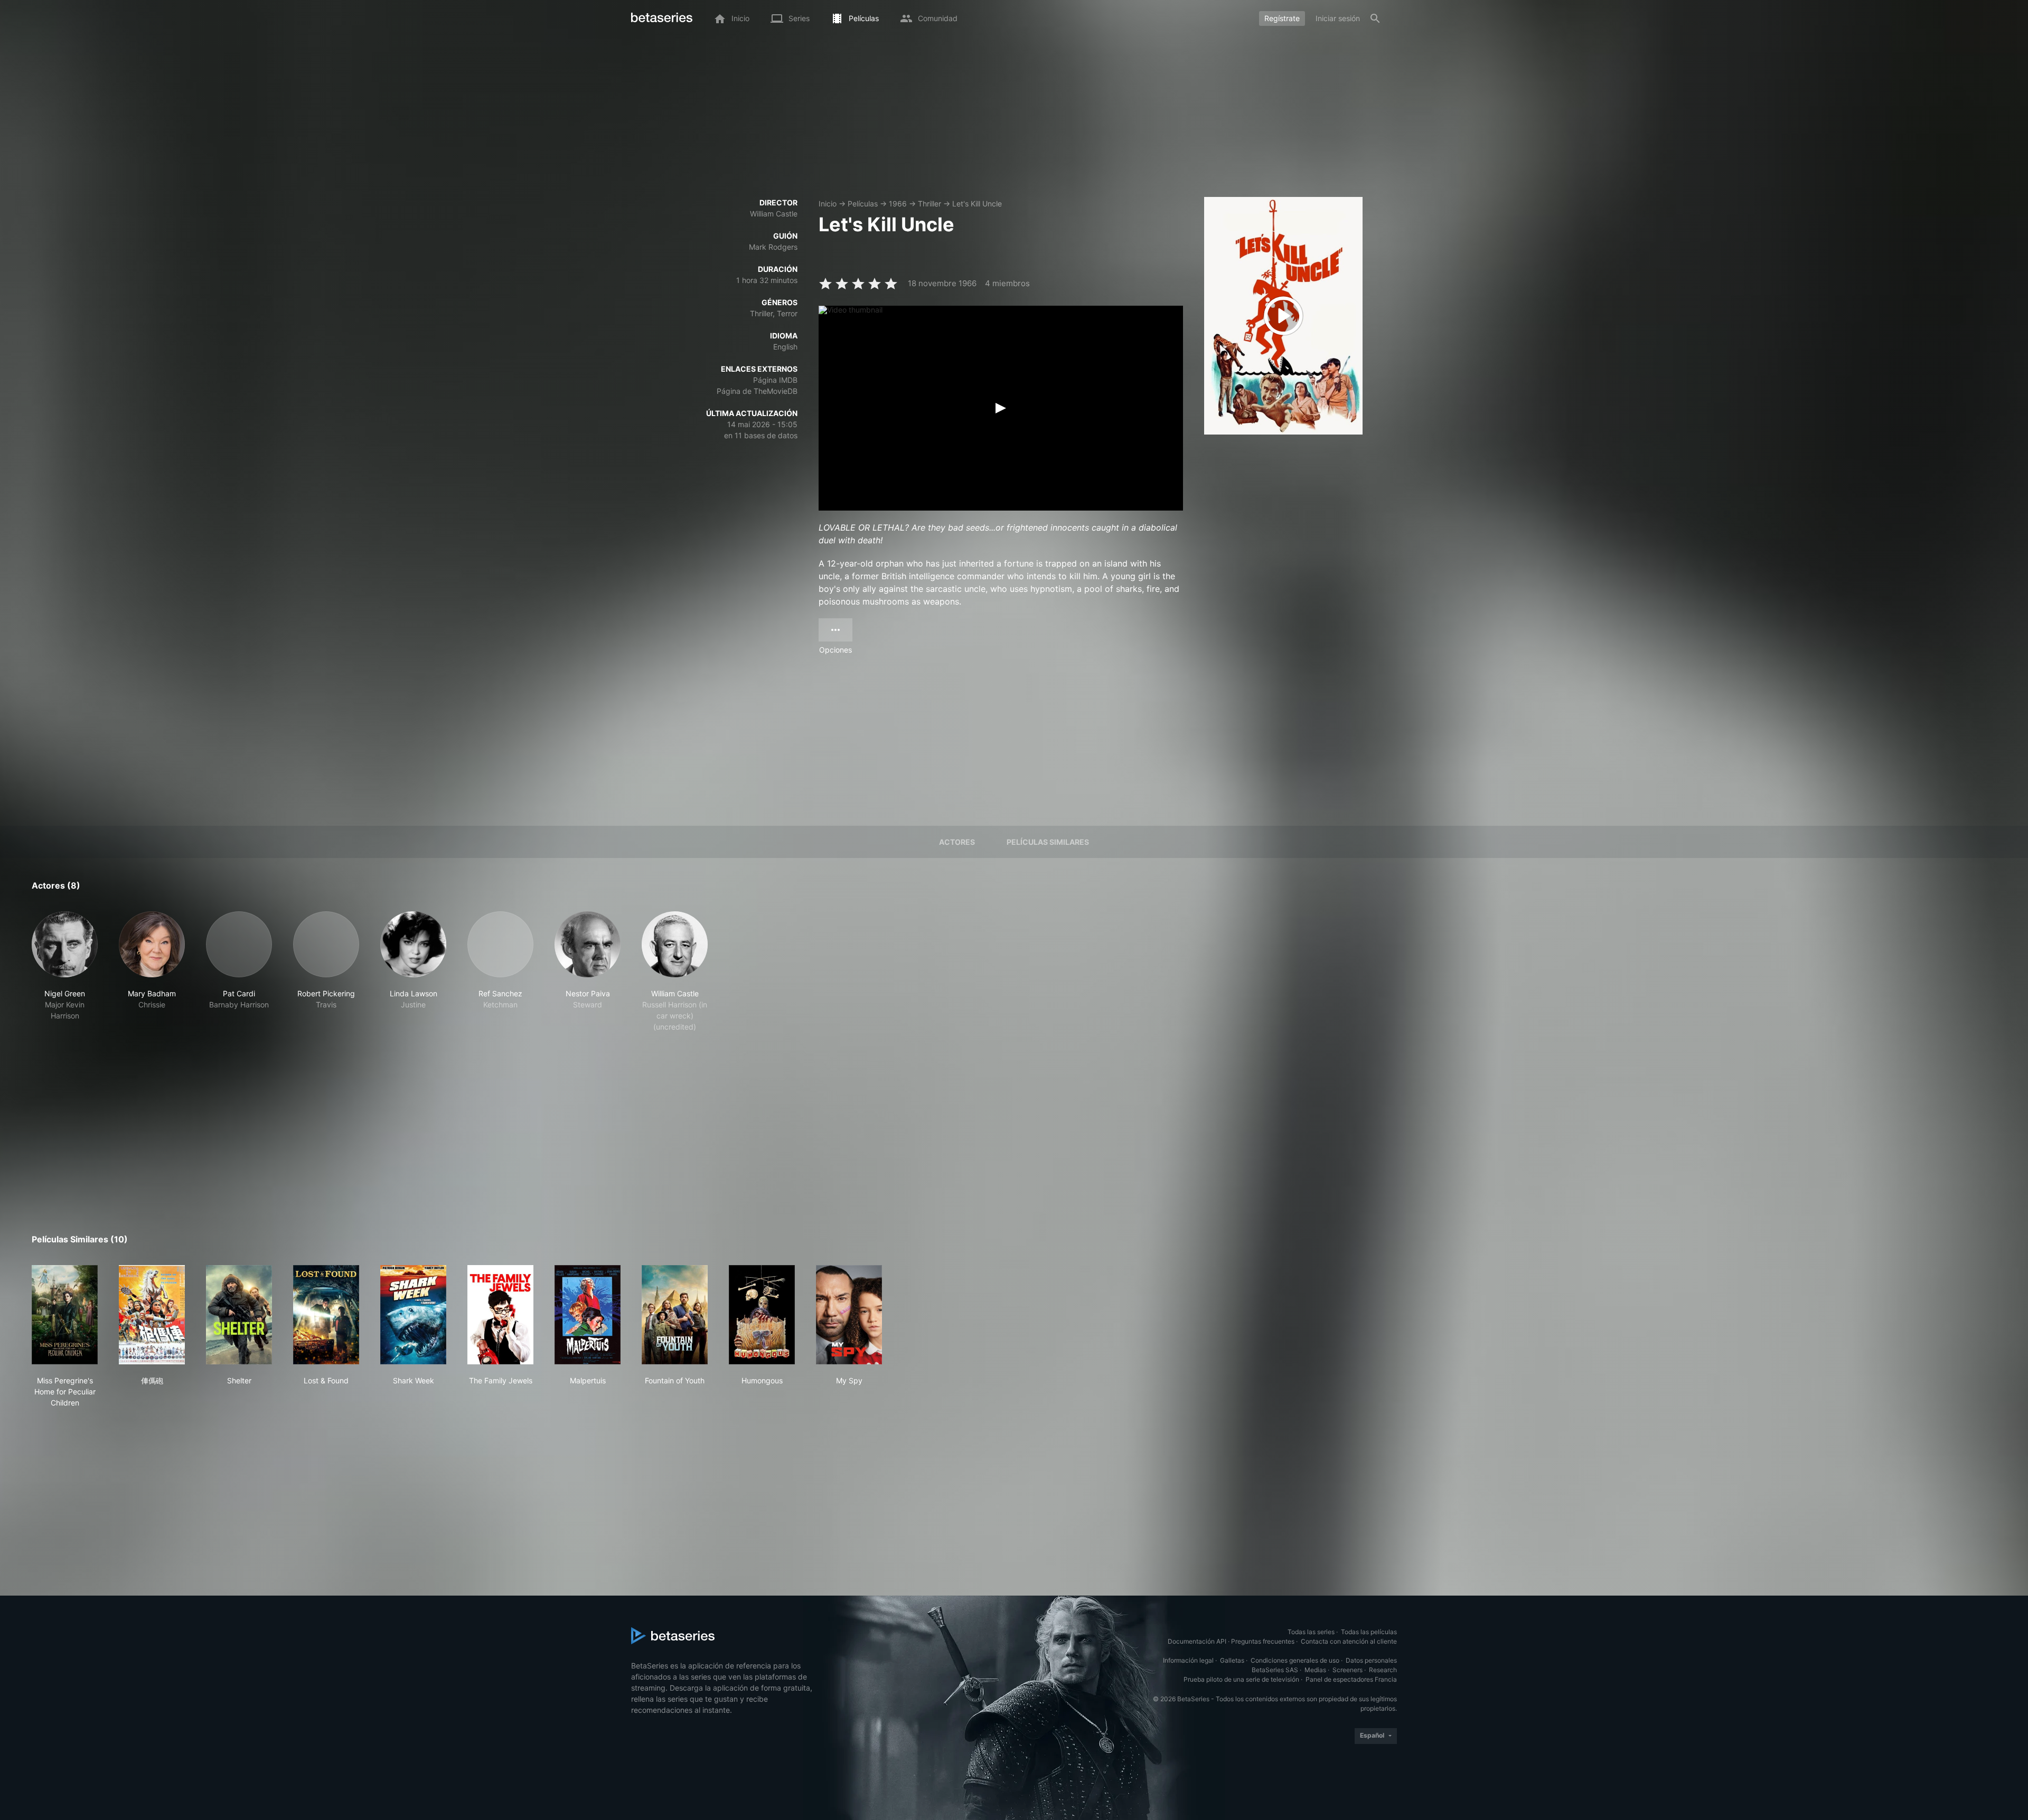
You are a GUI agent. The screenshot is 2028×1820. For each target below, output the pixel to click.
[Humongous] (762, 1315)
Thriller (929, 204)
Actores (957, 842)
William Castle (774, 214)
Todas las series (1311, 1632)
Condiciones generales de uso (1295, 1660)
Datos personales (1371, 1660)
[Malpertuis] (588, 1315)
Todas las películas (1369, 1632)
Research (1383, 1670)
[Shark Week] (413, 1315)
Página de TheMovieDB (757, 391)
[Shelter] (239, 1315)
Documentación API (1197, 1641)
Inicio (828, 204)
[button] (65, 972)
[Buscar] (1375, 18)
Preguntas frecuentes (1263, 1641)
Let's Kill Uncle (977, 204)
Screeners (1348, 1670)
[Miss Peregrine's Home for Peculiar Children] (65, 1315)
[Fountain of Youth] (675, 1315)
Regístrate (1282, 18)
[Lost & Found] (326, 1315)
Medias (1315, 1670)
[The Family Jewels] (500, 1315)
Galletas (1232, 1660)
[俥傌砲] (152, 1315)
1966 (898, 204)
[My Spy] (849, 1315)
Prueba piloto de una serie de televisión (1241, 1679)
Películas (863, 204)
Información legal (1188, 1660)
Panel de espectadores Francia (1351, 1679)
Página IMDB (775, 380)
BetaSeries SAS (1275, 1670)
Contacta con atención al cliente (1349, 1641)
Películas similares (1048, 842)
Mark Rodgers (773, 247)
